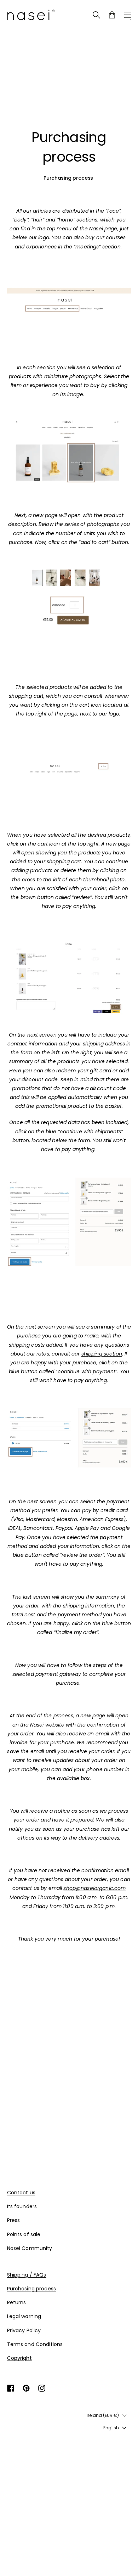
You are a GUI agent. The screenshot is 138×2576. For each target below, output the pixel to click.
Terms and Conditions (35, 2344)
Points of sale (24, 2234)
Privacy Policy (24, 2330)
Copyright (19, 2358)
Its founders (22, 2206)
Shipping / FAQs (27, 2275)
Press (14, 2220)
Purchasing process (32, 2289)
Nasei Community (30, 2248)
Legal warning (24, 2316)
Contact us (21, 2193)
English (111, 2428)
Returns (17, 2302)
